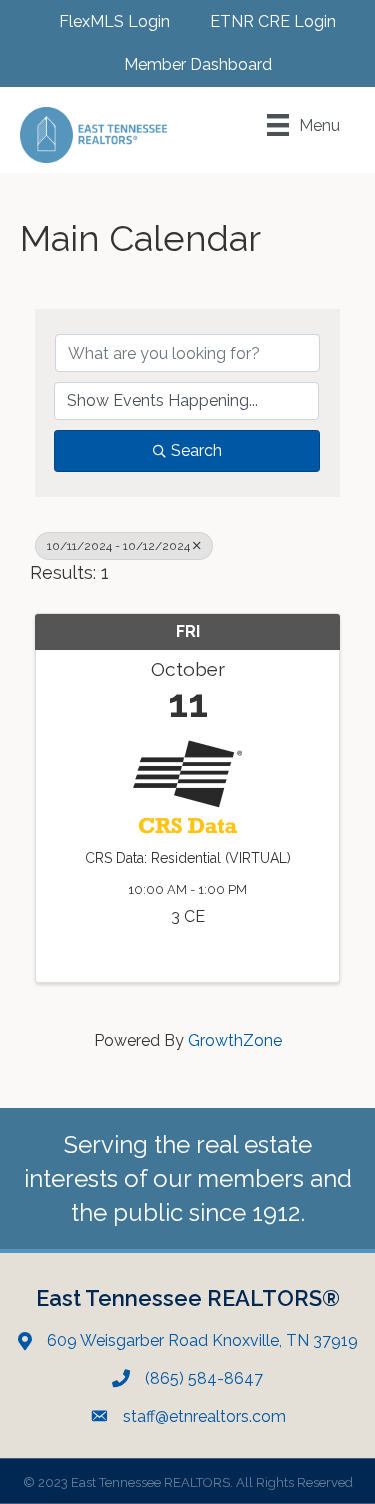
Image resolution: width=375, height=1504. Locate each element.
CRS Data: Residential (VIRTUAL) (188, 858)
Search (196, 450)
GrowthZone (235, 1040)
